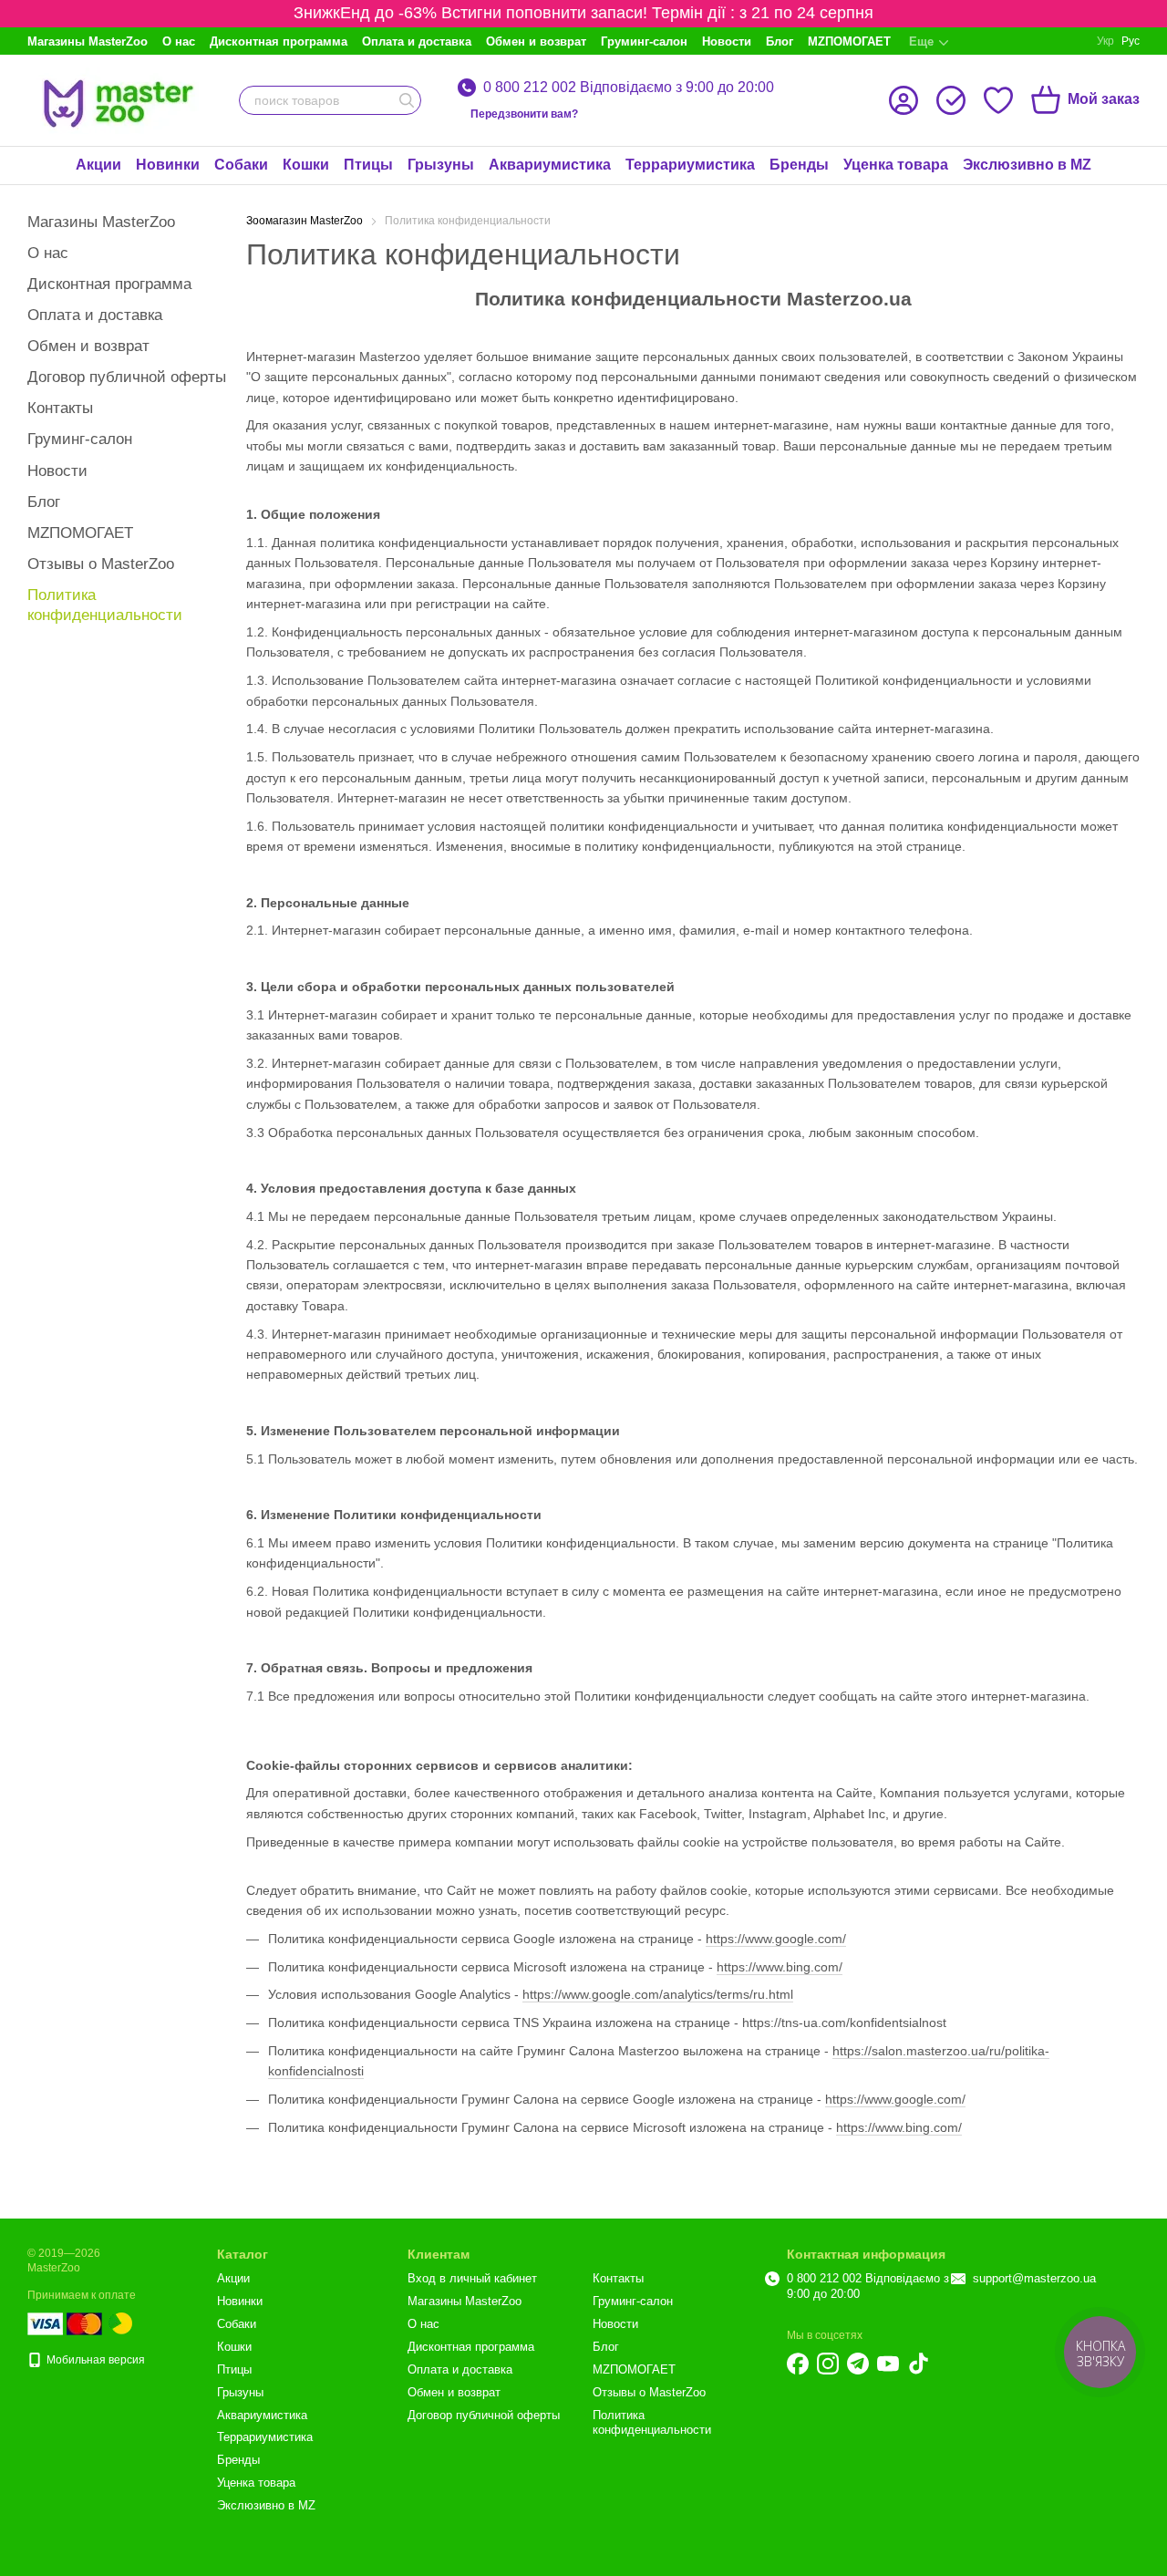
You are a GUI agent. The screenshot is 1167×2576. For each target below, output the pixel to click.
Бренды (799, 165)
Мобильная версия (94, 2360)
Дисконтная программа (279, 41)
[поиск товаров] (407, 100)
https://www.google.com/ (776, 1939)
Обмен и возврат (536, 41)
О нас (179, 41)
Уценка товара (896, 165)
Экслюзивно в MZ (1027, 165)
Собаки (241, 165)
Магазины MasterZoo (88, 41)
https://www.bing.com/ (780, 1967)
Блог (780, 41)
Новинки (168, 165)
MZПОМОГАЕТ (849, 41)
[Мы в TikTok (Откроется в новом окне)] (918, 2364)
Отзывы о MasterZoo (101, 564)
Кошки (306, 165)
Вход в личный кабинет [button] (472, 2278)
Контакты (60, 408)
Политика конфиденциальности (652, 2423)
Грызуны (441, 165)
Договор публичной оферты (127, 377)
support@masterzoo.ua (1034, 2278)
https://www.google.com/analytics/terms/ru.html (658, 1994)
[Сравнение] (951, 100)
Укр (1105, 41)
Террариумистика (690, 165)
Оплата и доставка (417, 41)
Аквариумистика (550, 165)
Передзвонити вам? (524, 114)
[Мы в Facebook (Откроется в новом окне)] (798, 2364)
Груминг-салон (644, 41)
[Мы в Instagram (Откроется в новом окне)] (828, 2364)
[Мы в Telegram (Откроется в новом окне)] (858, 2364)
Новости (727, 41)
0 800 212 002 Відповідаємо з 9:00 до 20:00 (629, 88)
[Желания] (998, 100)
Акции (98, 165)
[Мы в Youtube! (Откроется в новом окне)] (888, 2364)
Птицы (368, 165)
